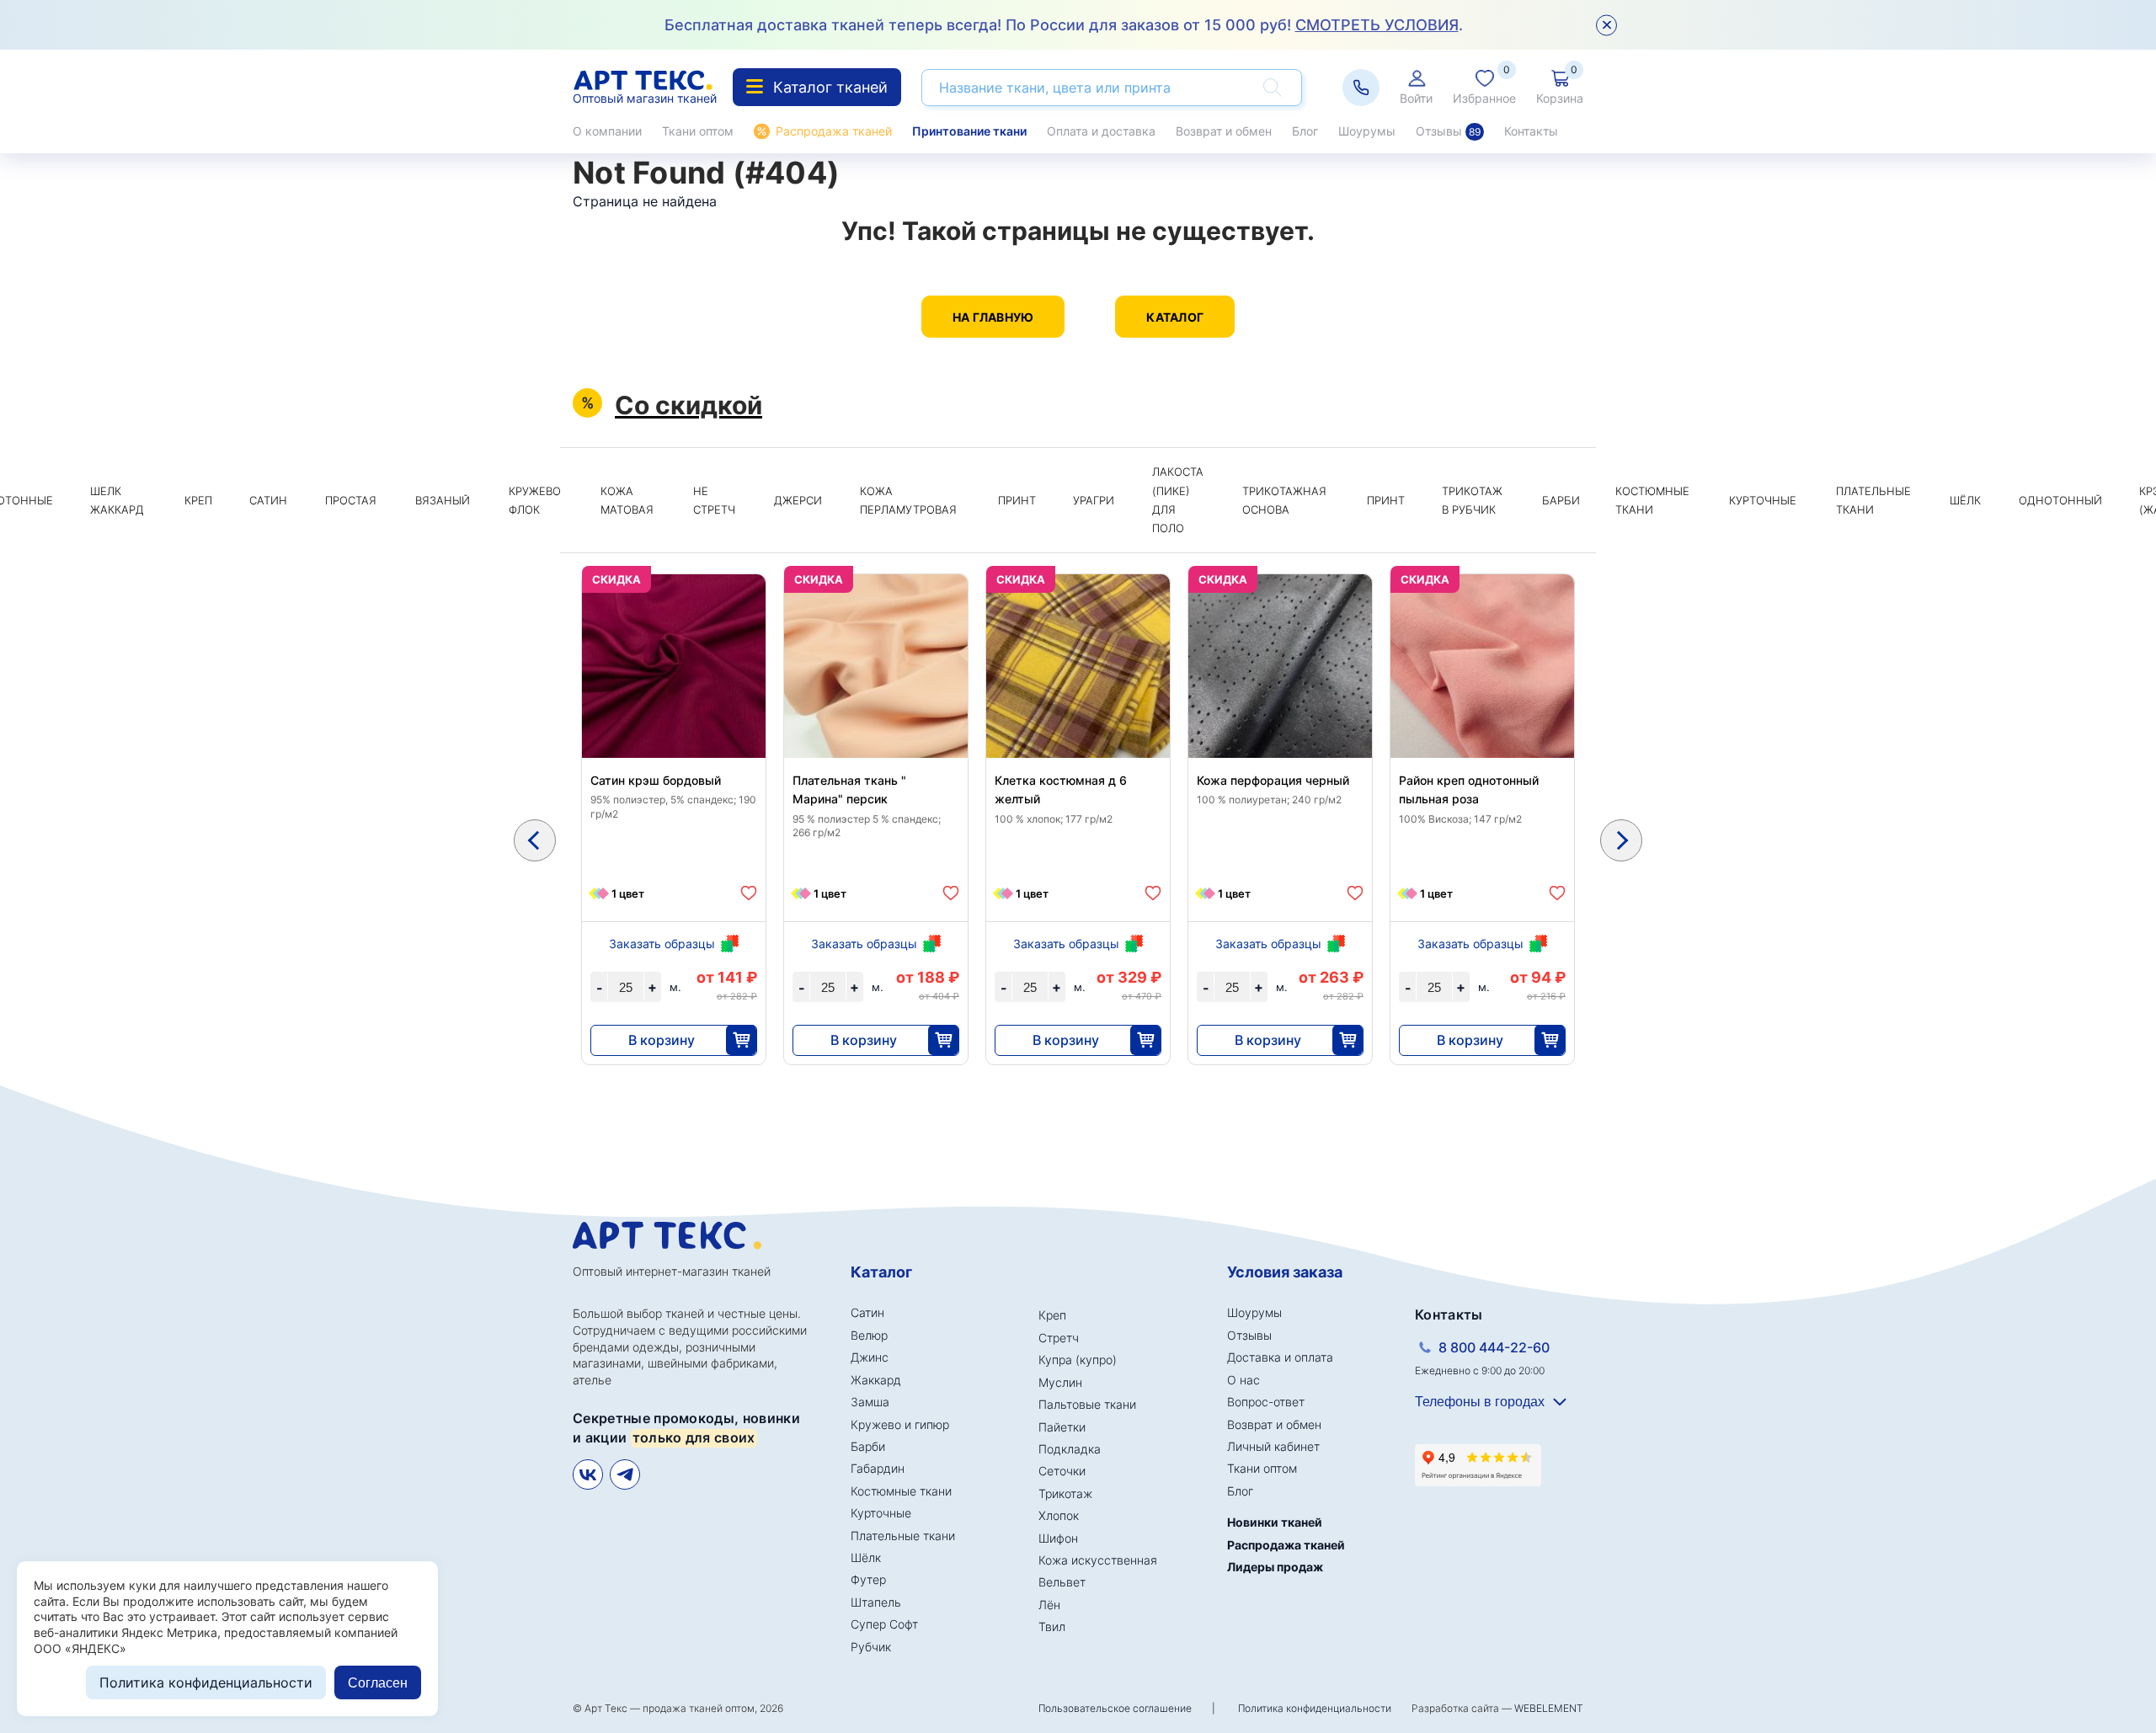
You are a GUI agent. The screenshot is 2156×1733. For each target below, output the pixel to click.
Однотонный (2060, 500)
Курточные (1763, 500)
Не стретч (714, 500)
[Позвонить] (1361, 88)
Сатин (268, 500)
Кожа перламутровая (908, 500)
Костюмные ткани (1652, 500)
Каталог (1175, 317)
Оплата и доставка (1101, 131)
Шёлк (1965, 500)
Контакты (1531, 131)
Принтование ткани (969, 131)
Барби (1561, 500)
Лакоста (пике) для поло (1178, 500)
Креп (198, 500)
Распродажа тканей (834, 131)
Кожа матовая (627, 500)
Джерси (798, 500)
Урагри (1094, 500)
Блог (1305, 131)
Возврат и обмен (1224, 131)
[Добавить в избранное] (749, 893)
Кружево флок (535, 500)
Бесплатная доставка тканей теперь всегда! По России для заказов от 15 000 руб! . (1064, 25)
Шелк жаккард (117, 500)
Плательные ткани (1873, 500)
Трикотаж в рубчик (1472, 500)
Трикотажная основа (1284, 500)
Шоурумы (1367, 131)
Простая (351, 500)
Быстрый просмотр (674, 706)
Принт (1017, 500)
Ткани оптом (698, 131)
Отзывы (1448, 131)
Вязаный (443, 500)
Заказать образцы (662, 944)
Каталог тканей (830, 87)
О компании (607, 131)
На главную (993, 317)
